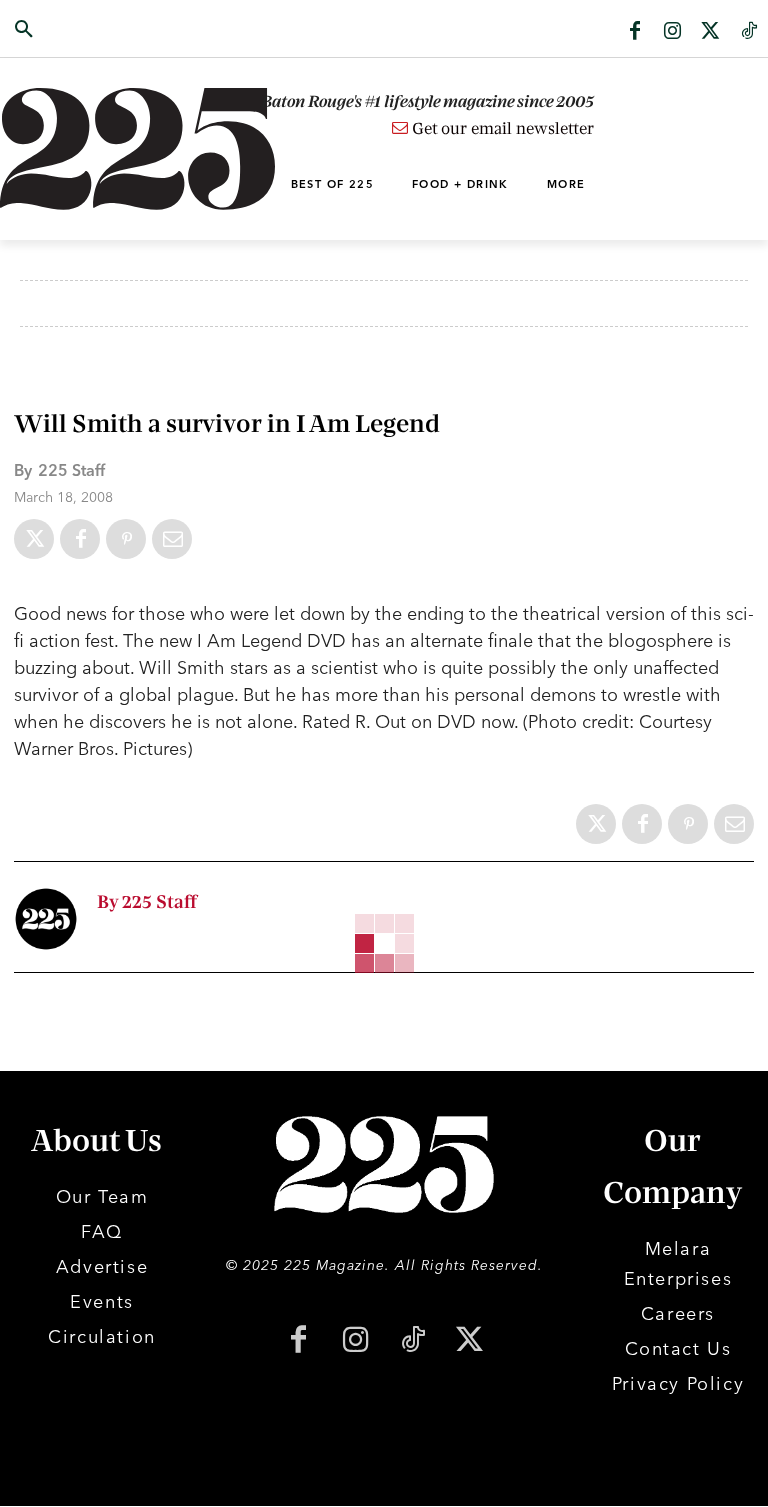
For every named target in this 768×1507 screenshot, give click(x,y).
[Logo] (77, 149)
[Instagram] (673, 32)
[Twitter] (711, 32)
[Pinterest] (126, 539)
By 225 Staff (147, 902)
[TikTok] (412, 1341)
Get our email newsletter (501, 129)
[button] (77, 30)
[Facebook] (635, 32)
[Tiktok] (749, 32)
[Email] (172, 539)
